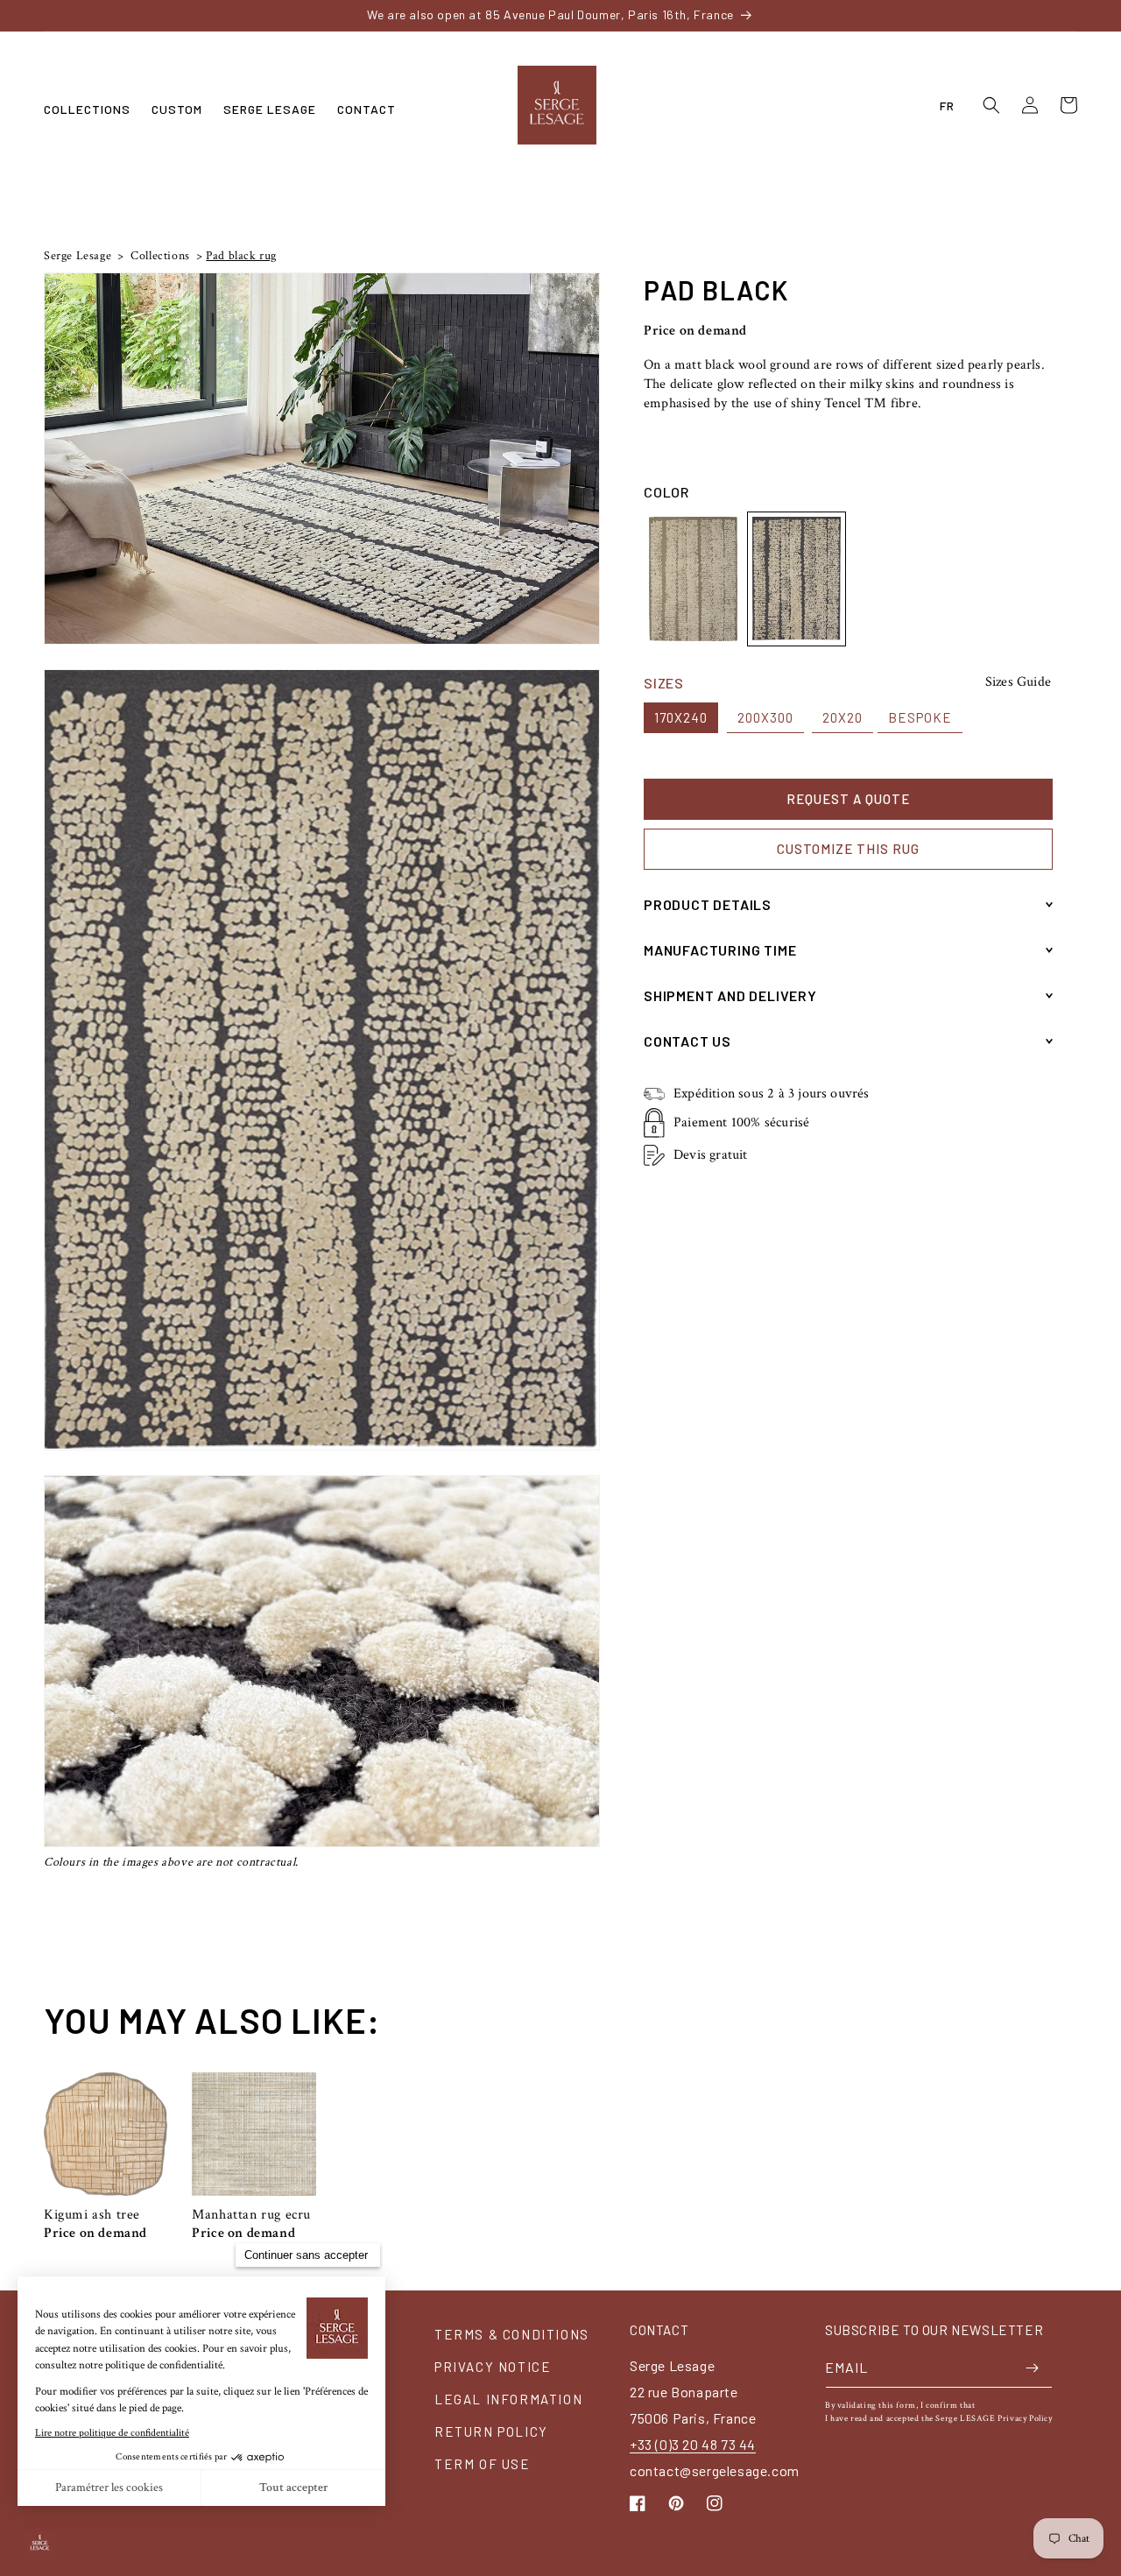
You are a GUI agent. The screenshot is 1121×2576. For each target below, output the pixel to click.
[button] (87, 109)
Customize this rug (848, 849)
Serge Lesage (78, 256)
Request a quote (848, 799)
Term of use (483, 2464)
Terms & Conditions (512, 2334)
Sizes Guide (1018, 682)
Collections (159, 256)
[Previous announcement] (194, 15)
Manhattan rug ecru (251, 2215)
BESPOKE (920, 717)
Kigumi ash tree (92, 2215)
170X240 (681, 717)
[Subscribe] (1033, 2368)
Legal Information (508, 2399)
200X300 (765, 717)
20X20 (843, 717)
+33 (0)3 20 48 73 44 (693, 2444)
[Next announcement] (927, 15)
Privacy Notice (493, 2367)
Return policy (491, 2431)
